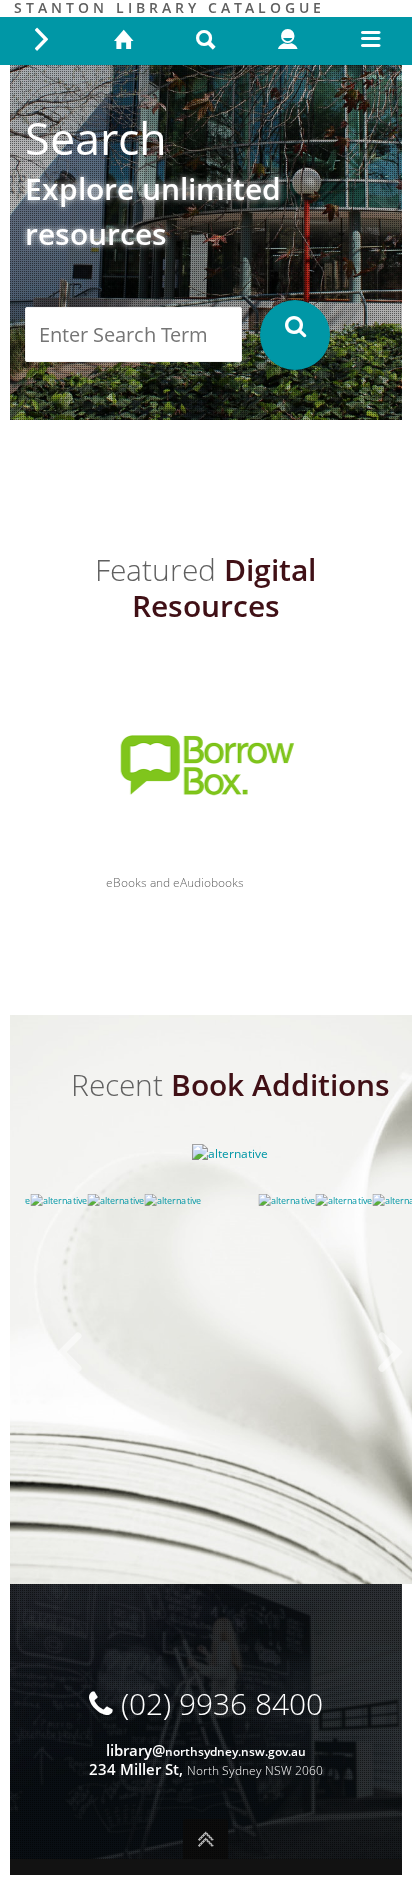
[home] (123, 41)
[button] (295, 335)
